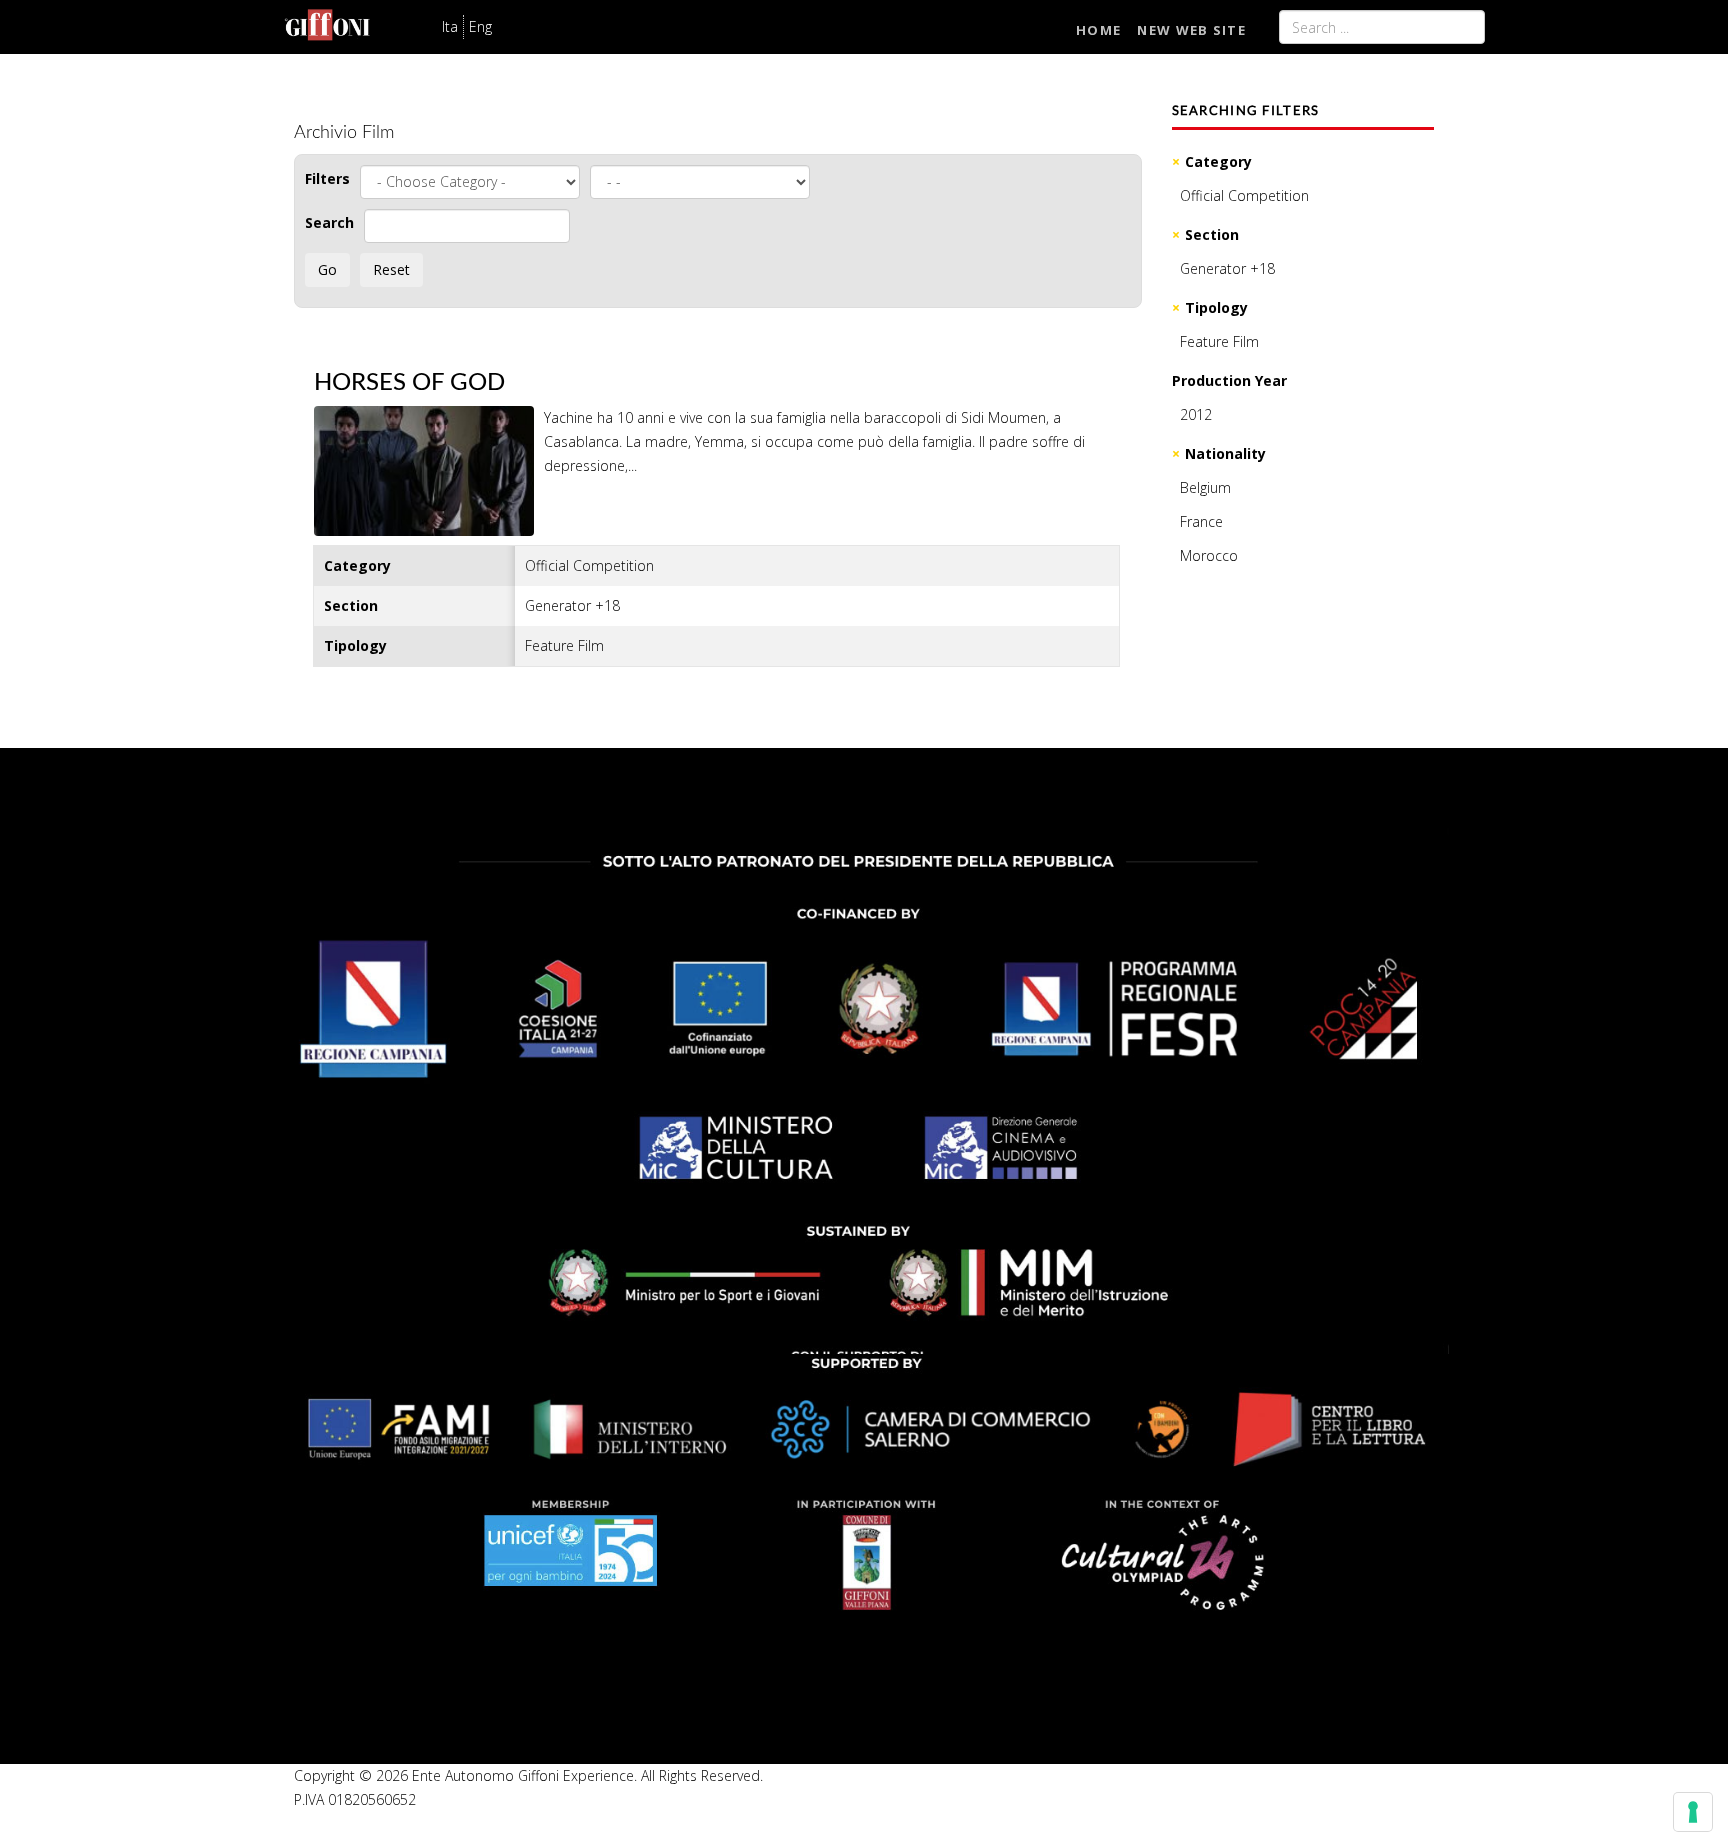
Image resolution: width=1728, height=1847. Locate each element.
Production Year (1229, 380)
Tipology (1216, 307)
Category (1218, 161)
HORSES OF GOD (409, 383)
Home (1098, 30)
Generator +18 (1227, 268)
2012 (1196, 414)
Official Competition (1244, 195)
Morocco (1209, 555)
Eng (480, 26)
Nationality (1225, 453)
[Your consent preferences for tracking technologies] (1693, 1812)
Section (1212, 234)
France (1201, 521)
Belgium (1205, 487)
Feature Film (1219, 341)
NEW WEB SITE (1191, 30)
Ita (450, 26)
